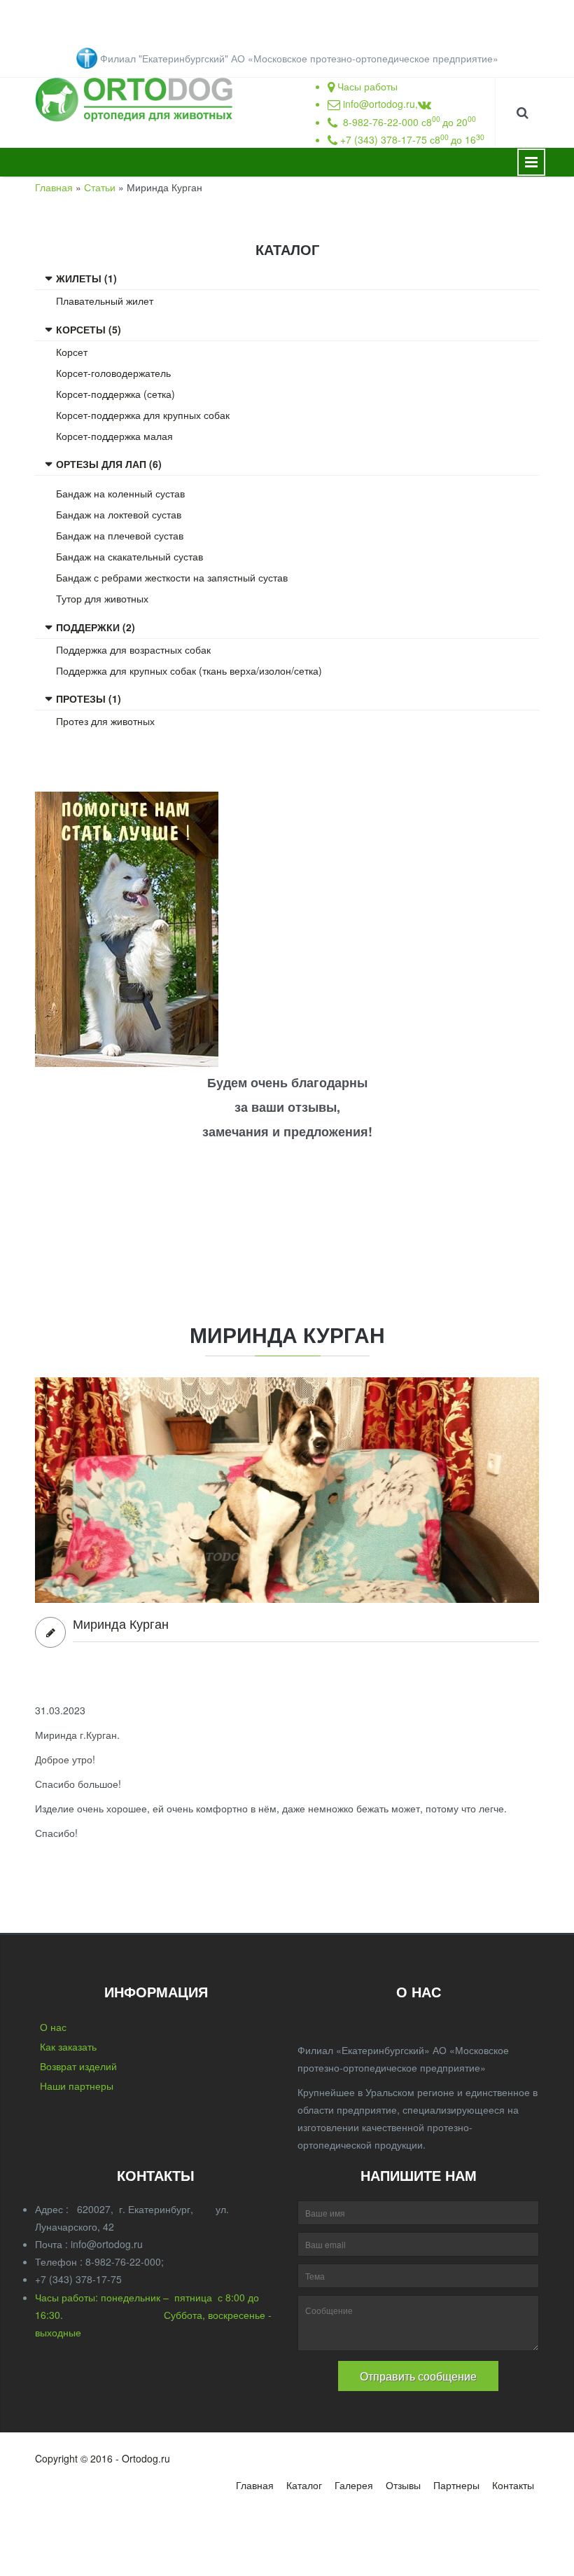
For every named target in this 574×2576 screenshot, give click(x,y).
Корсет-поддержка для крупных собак (143, 415)
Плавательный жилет (105, 301)
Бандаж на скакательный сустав (129, 556)
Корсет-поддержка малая (114, 436)
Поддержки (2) (96, 627)
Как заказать (68, 2046)
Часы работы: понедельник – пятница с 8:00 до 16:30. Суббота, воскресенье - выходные (153, 2315)
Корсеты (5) (89, 329)
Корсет (72, 352)
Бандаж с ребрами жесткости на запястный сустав (172, 577)
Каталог (304, 2485)
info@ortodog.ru (379, 104)
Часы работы (367, 86)
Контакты (513, 2485)
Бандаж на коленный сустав (120, 493)
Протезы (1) (89, 698)
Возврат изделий (78, 2066)
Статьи (100, 187)
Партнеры (456, 2485)
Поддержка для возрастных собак (133, 649)
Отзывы (403, 2485)
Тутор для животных (102, 598)
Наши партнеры (77, 2086)
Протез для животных (105, 721)
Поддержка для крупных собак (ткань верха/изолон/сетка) (189, 670)
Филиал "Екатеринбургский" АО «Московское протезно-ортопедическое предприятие (296, 58)
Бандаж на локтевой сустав (119, 514)
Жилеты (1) (86, 278)
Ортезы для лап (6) (109, 464)
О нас (53, 2027)
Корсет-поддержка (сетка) (115, 394)
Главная (54, 187)
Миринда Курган (121, 1624)
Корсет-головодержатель (113, 373)
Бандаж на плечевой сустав (120, 535)
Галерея (354, 2485)
